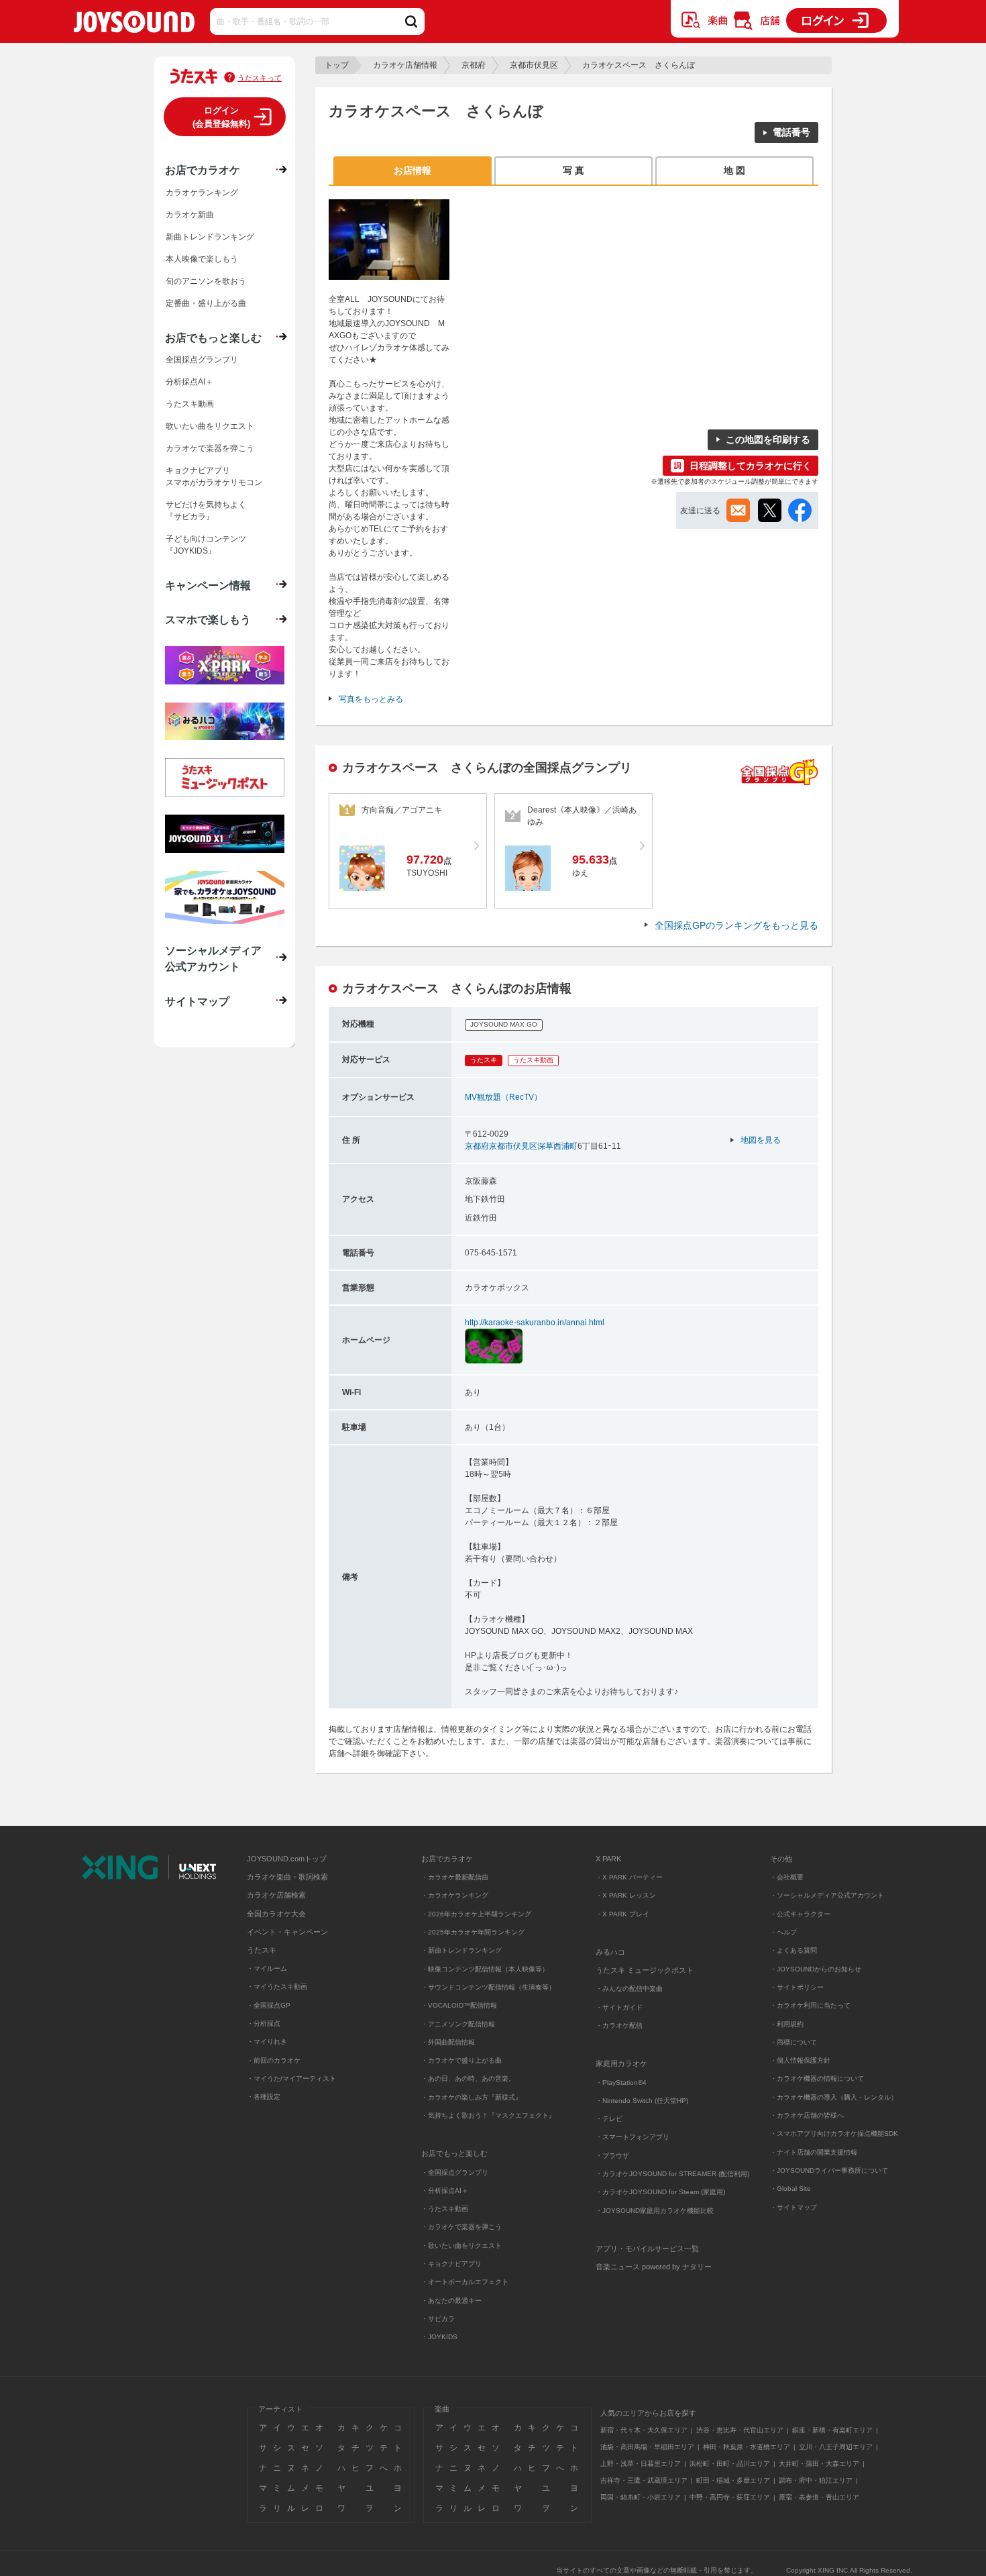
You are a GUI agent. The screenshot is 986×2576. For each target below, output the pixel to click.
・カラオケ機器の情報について (817, 2078)
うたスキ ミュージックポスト (645, 1970)
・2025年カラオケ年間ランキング (473, 1932)
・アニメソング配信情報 (458, 2024)
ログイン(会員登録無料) (221, 117)
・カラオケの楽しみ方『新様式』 (472, 2097)
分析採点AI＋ (189, 382)
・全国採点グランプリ (455, 2172)
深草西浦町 (557, 1146)
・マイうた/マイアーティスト (291, 2078)
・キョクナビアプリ (451, 2264)
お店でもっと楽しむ (213, 338)
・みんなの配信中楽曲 (629, 1989)
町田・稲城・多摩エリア (733, 2480)
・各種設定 (264, 2097)
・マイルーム (267, 1968)
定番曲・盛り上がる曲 (206, 303)
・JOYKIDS (439, 2337)
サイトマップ (197, 1001)
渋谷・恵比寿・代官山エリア (740, 2430)
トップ (337, 65)
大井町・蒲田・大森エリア (819, 2464)
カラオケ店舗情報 (405, 65)
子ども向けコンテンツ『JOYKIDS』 (206, 545)
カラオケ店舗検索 (276, 1895)
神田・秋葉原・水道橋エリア (747, 2447)
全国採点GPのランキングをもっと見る (736, 925)
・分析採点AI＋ (445, 2191)
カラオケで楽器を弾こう (210, 448)
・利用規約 (787, 2024)
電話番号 (791, 132)
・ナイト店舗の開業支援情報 (814, 2152)
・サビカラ (438, 2319)
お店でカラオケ (203, 170)
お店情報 (413, 170)
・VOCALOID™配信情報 (459, 2005)
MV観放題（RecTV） (503, 1097)
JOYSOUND (134, 24)
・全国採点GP (269, 2005)
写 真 (573, 170)
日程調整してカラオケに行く (751, 466)
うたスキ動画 (190, 404)
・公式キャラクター (800, 1914)
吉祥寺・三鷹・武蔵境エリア (644, 2480)
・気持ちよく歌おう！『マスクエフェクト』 (488, 2115)
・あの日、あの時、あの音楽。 (468, 2078)
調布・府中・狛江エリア (816, 2480)
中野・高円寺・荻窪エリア (730, 2497)
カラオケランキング (202, 193)
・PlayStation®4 (621, 2082)
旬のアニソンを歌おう (206, 281)
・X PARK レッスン (626, 1895)
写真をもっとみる (371, 699)
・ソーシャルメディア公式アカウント (827, 1895)
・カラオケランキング (455, 1895)
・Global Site (790, 2188)
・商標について (793, 2042)
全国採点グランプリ (202, 360)
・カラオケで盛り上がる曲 (461, 2060)
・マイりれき (267, 2042)
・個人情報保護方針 (800, 2060)
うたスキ (262, 1950)
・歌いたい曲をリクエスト (461, 2246)
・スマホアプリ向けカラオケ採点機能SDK (834, 2133)
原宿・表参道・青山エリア (819, 2497)
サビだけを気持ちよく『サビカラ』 (206, 511)
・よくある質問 (795, 1950)
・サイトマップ (793, 2207)
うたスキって (260, 78)
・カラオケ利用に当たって (810, 2005)
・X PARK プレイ (622, 1914)
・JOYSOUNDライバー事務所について (829, 2170)
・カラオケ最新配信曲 (455, 1877)
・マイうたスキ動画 (277, 1987)
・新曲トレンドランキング (461, 1950)
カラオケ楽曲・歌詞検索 (287, 1877)
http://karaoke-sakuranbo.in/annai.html (535, 1323)
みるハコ (610, 1952)
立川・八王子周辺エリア (836, 2447)
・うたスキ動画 (445, 2209)
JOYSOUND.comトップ (287, 1859)
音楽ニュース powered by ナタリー (654, 2267)
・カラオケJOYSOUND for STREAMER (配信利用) (672, 2174)
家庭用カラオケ (621, 2063)
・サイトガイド (619, 2007)
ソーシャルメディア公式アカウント (213, 958)
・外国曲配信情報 (448, 2042)
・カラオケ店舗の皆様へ (807, 2115)
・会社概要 (787, 1877)
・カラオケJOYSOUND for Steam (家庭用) (660, 2192)
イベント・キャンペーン (287, 1932)
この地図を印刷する (768, 440)
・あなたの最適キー (451, 2301)
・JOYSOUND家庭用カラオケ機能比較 (655, 2211)
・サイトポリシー (797, 1987)
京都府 (474, 65)
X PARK (608, 1859)
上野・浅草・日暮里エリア (641, 2464)
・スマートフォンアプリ (633, 2137)
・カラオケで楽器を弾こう (461, 2227)
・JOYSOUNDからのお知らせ (816, 1969)
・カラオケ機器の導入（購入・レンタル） (834, 2097)
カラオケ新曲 (190, 215)
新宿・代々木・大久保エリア (644, 2430)
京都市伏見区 (534, 65)
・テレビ (609, 2119)
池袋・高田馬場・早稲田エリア (647, 2447)
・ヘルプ (783, 1932)
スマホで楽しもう (208, 619)
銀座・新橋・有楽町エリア (832, 2430)
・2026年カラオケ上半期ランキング (476, 1914)
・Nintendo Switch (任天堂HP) (642, 2101)
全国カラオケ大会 (276, 1914)
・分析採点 (264, 2023)
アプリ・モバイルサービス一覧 (647, 2249)
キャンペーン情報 (208, 585)
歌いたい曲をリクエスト (210, 426)
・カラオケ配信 (619, 2025)
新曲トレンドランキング (210, 237)
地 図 (734, 170)
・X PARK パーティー (629, 1877)
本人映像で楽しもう (202, 259)
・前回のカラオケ (274, 2060)
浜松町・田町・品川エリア (730, 2464)
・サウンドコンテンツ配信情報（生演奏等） (488, 1987)
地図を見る (761, 1140)
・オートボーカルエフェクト (465, 2282)
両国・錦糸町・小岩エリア (641, 2497)
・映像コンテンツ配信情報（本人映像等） (485, 1969)
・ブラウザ (612, 2156)
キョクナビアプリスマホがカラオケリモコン (214, 476)
